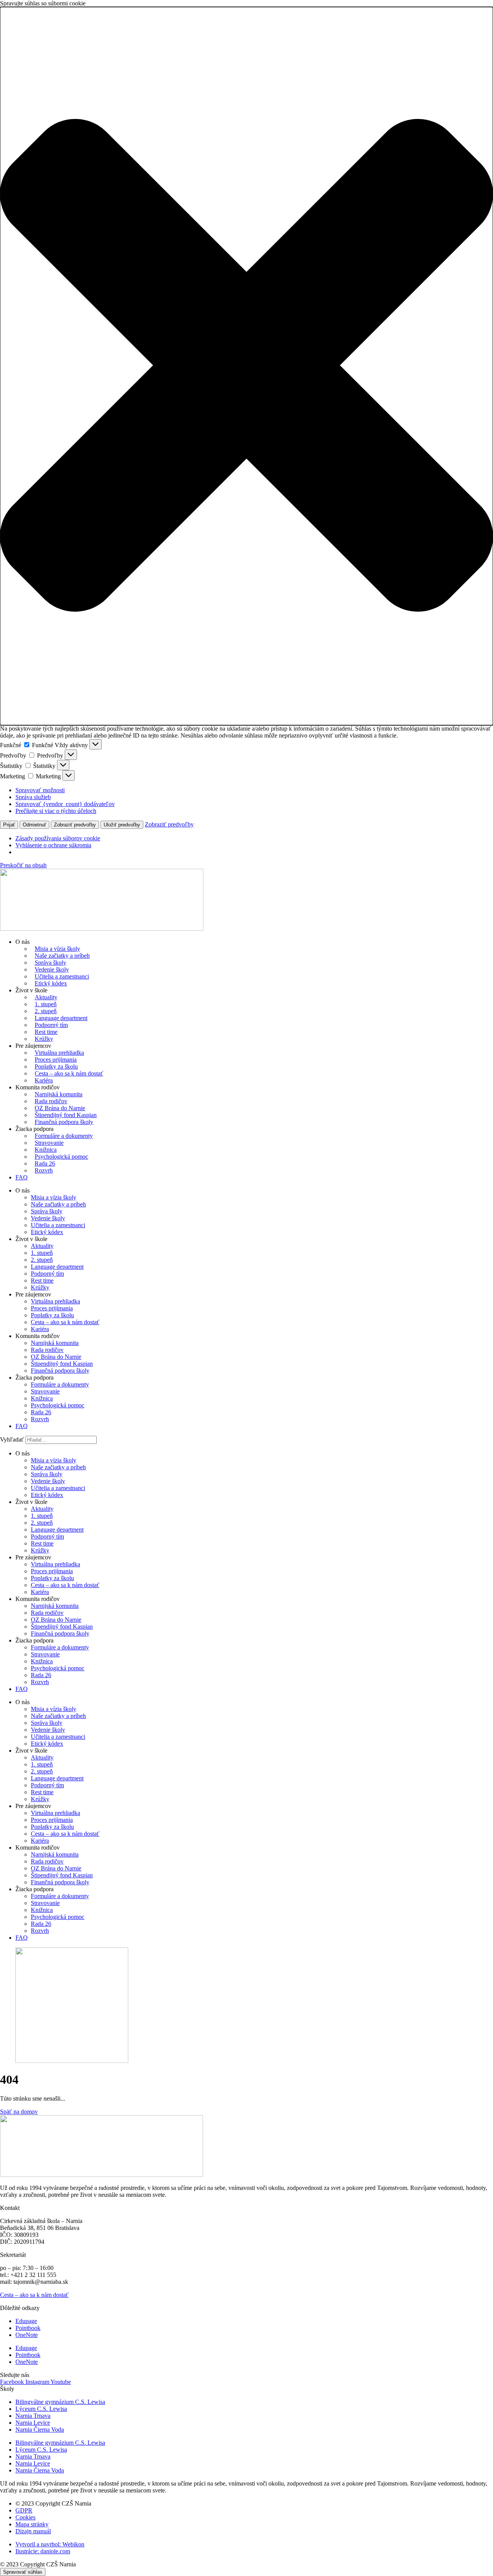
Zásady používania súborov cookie (58, 838)
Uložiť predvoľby (122, 825)
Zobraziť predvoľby (75, 825)
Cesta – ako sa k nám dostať (69, 1073)
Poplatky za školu (56, 1066)
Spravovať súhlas (23, 2572)
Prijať (9, 825)
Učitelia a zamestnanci (62, 976)
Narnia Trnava (33, 2416)
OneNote (27, 2335)
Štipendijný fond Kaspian (66, 1115)
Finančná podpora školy (64, 1122)
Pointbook (28, 2328)
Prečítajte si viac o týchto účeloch (56, 811)
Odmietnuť (34, 825)
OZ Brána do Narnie (60, 1108)
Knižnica (46, 1150)
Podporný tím (51, 1025)
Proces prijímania (56, 1060)
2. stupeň (46, 1011)
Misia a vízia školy (57, 949)
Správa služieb (33, 797)
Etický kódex (51, 983)
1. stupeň (46, 1004)
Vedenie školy (52, 969)
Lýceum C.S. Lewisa (41, 2409)
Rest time (46, 1032)
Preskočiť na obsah (23, 865)
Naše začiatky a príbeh (62, 956)
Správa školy (50, 963)
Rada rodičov (51, 1101)
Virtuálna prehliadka (59, 1053)
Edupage (26, 2321)
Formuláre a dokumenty (64, 1136)
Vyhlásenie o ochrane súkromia (53, 845)
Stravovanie (49, 1143)
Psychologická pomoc (61, 1157)
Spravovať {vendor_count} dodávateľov (65, 804)
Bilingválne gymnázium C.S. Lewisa (60, 2402)
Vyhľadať (12, 1439)
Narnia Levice (33, 2423)
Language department (61, 1018)
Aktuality (46, 997)
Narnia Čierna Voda (40, 2430)
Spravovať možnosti (40, 790)
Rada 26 (45, 1163)
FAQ (22, 1177)
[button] (246, 366)
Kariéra (44, 1080)
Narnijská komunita (59, 1094)
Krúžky (44, 1039)
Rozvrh (44, 1170)
